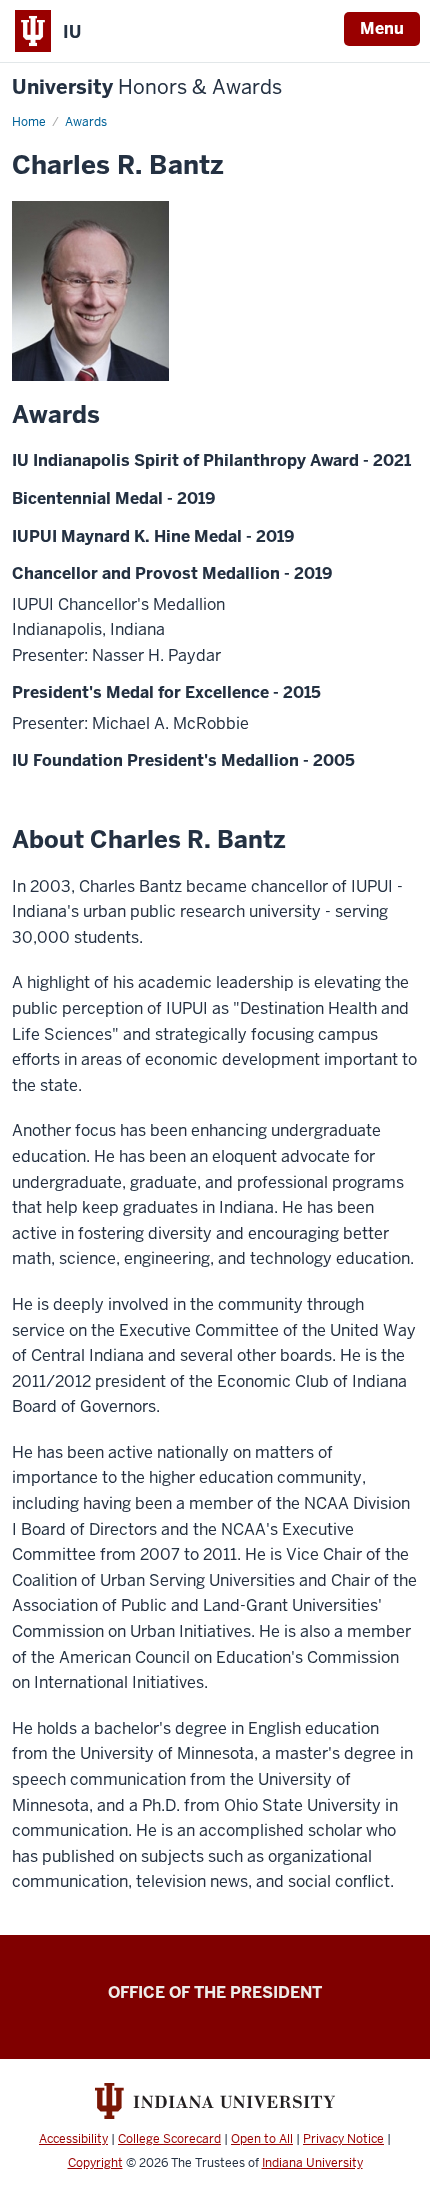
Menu (382, 28)
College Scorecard (169, 2139)
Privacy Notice (343, 2139)
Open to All (262, 2139)
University (147, 87)
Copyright (95, 2163)
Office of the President (215, 1992)
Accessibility (73, 2139)
